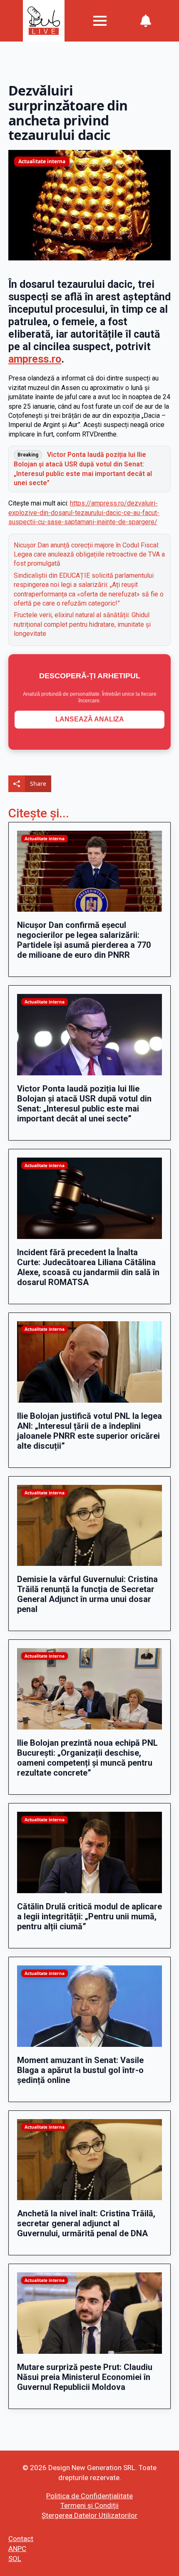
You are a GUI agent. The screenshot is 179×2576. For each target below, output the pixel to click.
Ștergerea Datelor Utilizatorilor (89, 2515)
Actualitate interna (42, 161)
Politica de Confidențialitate (89, 2496)
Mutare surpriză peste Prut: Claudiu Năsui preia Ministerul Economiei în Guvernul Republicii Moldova (85, 2377)
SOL (15, 2559)
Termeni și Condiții (89, 2505)
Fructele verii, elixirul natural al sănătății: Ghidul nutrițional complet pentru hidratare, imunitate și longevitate (82, 624)
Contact (21, 2539)
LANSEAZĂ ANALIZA (90, 719)
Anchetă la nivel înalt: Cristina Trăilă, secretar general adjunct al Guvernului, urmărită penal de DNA (86, 2223)
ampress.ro (35, 359)
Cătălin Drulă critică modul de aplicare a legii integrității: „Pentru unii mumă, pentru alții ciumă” (89, 1916)
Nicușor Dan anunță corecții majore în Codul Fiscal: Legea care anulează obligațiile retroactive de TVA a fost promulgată (89, 554)
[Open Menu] (100, 21)
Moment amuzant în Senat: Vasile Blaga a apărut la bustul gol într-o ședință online (80, 2070)
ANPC (17, 2549)
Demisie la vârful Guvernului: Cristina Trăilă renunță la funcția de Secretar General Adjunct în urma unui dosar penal (87, 1594)
